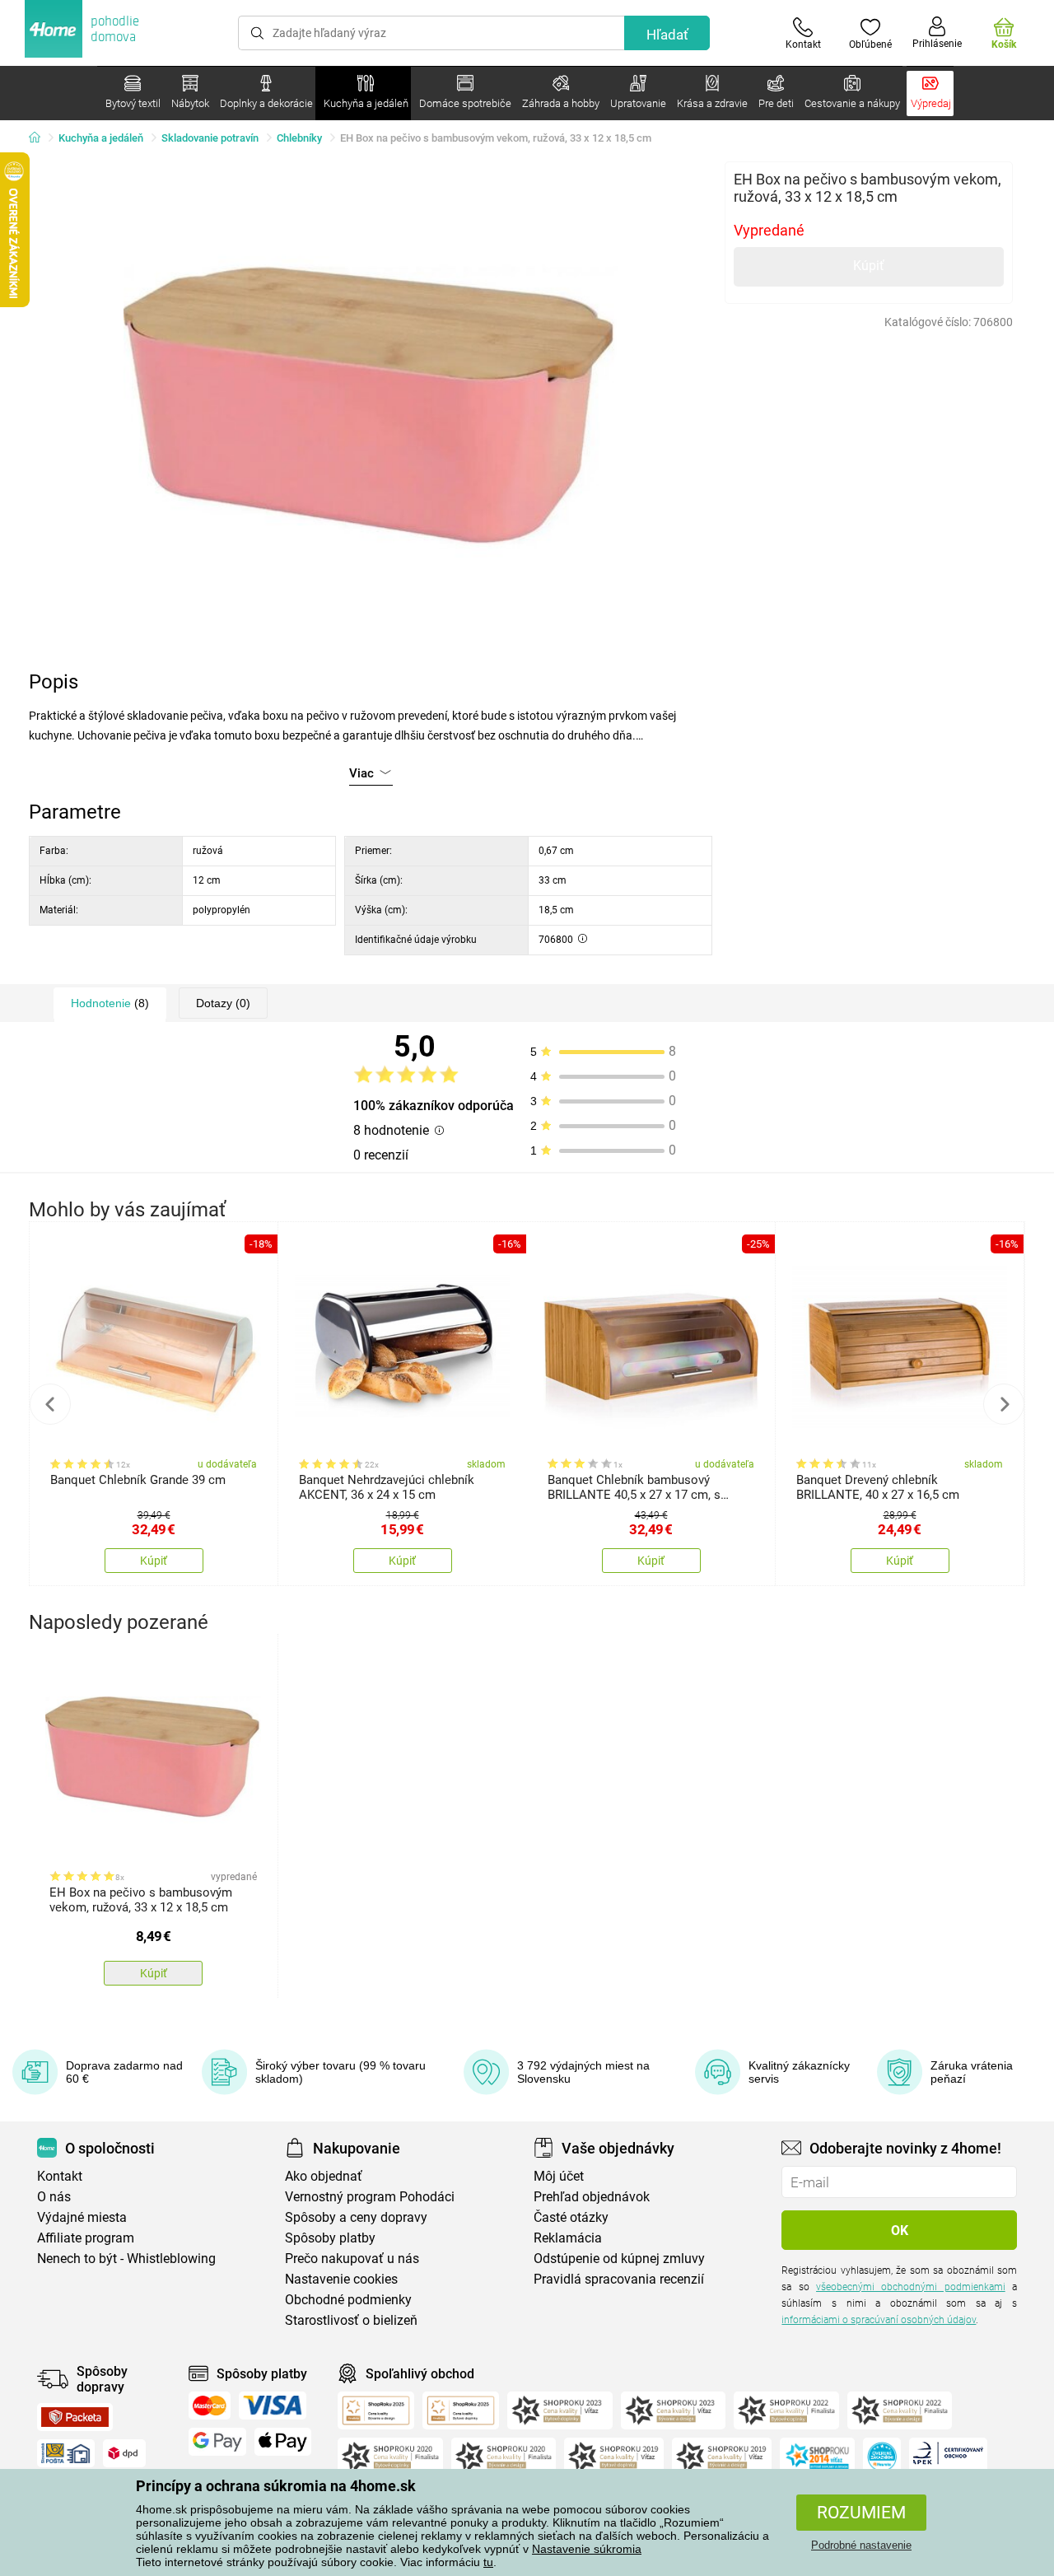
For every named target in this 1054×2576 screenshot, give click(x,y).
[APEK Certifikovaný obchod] (948, 2457)
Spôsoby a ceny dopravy (356, 2217)
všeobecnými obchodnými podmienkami (911, 2287)
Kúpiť (869, 266)
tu (488, 2562)
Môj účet (559, 2176)
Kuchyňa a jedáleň (101, 138)
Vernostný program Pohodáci (370, 2197)
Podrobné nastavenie (861, 2545)
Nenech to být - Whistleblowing (126, 2259)
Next (1004, 1404)
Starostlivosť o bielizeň (351, 2320)
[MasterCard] (210, 2406)
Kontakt (60, 2176)
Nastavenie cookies (341, 2279)
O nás (54, 2197)
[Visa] (273, 2406)
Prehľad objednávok (592, 2197)
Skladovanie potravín (210, 138)
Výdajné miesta (82, 2217)
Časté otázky (571, 2217)
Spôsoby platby (330, 2238)
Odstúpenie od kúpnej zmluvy (619, 2259)
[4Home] (40, 138)
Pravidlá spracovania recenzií (619, 2279)
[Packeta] (75, 2417)
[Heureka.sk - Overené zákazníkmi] (882, 2457)
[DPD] (124, 2453)
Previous (50, 1404)
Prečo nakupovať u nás (352, 2259)
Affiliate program (86, 2238)
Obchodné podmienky (348, 2300)
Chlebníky (299, 138)
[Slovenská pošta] (66, 2453)
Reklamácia (568, 2238)
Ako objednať (324, 2176)
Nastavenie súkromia (587, 2549)
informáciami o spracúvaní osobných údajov (879, 2320)
